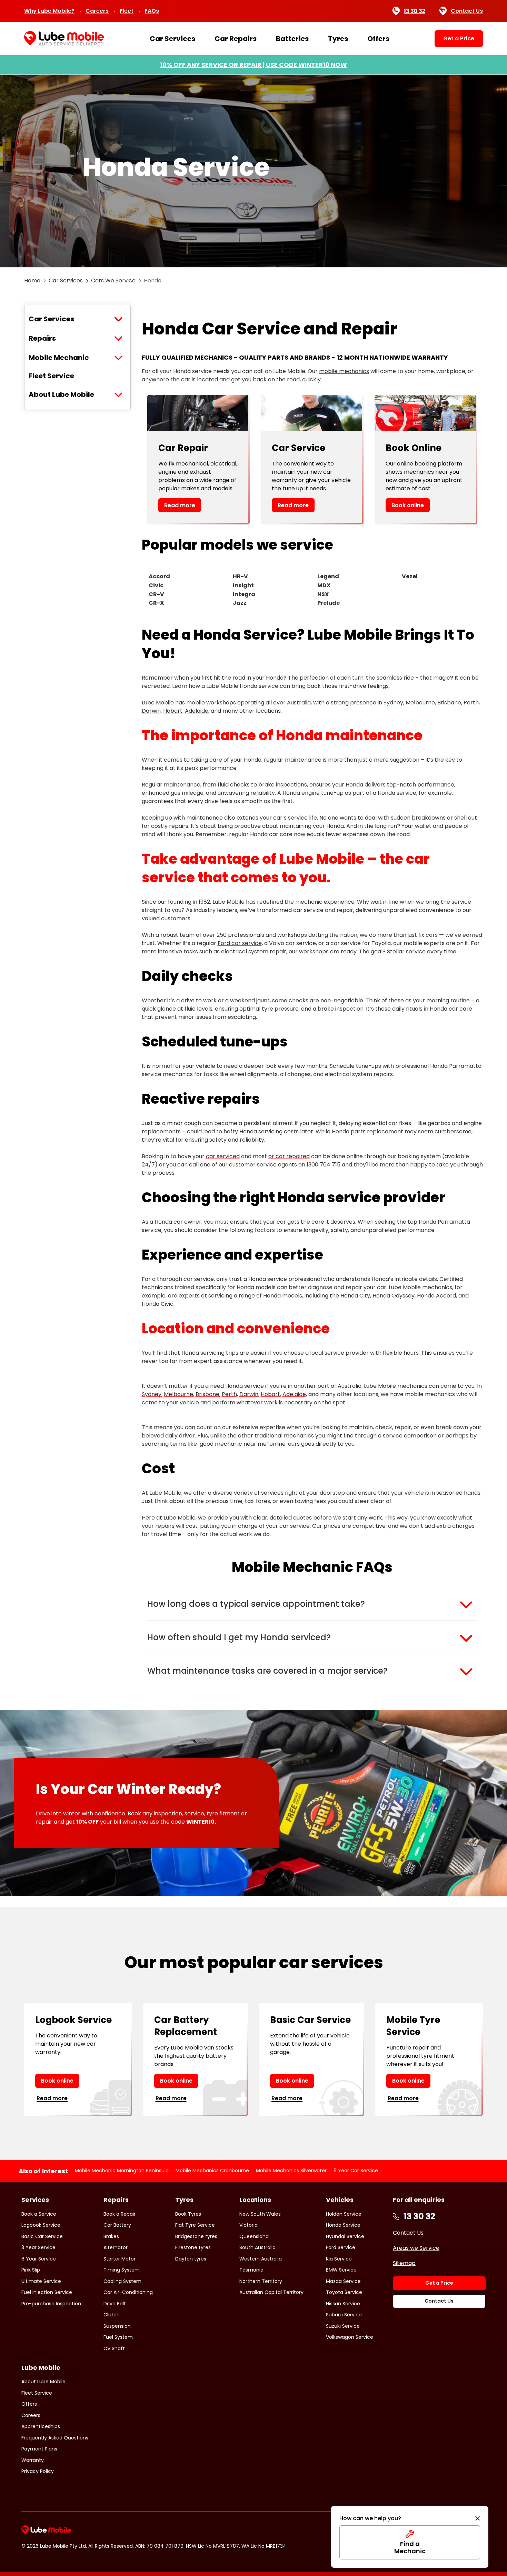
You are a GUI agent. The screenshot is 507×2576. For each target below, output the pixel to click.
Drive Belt (115, 2304)
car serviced (223, 1156)
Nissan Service (343, 2304)
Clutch (112, 2315)
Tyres (338, 39)
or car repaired (289, 1156)
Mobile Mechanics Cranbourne (212, 2171)
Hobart (173, 711)
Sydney (393, 703)
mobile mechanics (344, 371)
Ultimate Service (41, 2281)
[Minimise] (478, 2518)
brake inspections (283, 785)
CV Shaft (114, 2348)
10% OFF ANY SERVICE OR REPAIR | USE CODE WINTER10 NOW (254, 65)
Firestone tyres (193, 2247)
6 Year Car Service (356, 2171)
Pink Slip (31, 2270)
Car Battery (117, 2225)
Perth (471, 703)
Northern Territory (261, 2281)
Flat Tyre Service (195, 2225)
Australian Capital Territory (271, 2292)
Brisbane (449, 703)
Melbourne (420, 703)
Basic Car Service (42, 2236)
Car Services (172, 39)
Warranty (33, 2460)
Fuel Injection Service (47, 2292)
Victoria (248, 2225)
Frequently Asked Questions (55, 2438)
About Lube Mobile (61, 394)
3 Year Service (38, 2247)
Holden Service (344, 2214)
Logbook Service (41, 2225)
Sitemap (404, 2263)
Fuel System (118, 2337)
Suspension (117, 2326)
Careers (97, 11)
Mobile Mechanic (59, 358)
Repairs (42, 338)
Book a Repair (120, 2214)
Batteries (292, 39)
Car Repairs (236, 39)
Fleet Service (51, 376)
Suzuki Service (343, 2326)
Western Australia (261, 2259)
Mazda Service (343, 2281)
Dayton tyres (191, 2259)
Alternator (116, 2247)
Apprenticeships (41, 2426)
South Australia (257, 2247)
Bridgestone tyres (196, 2236)
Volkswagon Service (350, 2337)
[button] (312, 1604)
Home (32, 280)
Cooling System (122, 2281)
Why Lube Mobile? (49, 11)
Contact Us (467, 11)
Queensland (254, 2236)
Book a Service (39, 2214)
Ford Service (341, 2247)
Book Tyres (188, 2214)
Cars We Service (113, 280)
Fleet (127, 11)
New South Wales (260, 2214)
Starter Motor (120, 2259)
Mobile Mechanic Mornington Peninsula (122, 2171)
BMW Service (341, 2270)
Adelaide (197, 711)
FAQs (152, 11)
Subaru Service (344, 2315)
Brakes (111, 2236)
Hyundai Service (345, 2236)
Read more (180, 505)
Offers (378, 39)
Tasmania (251, 2270)
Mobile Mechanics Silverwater (291, 2171)
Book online (408, 505)
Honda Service (343, 2225)
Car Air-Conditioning (128, 2292)
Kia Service (339, 2259)
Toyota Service (344, 2292)
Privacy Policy (38, 2471)
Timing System (122, 2270)
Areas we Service (416, 2248)
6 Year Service (39, 2259)
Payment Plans (39, 2449)
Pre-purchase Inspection (51, 2304)
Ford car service (240, 943)
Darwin (151, 711)
